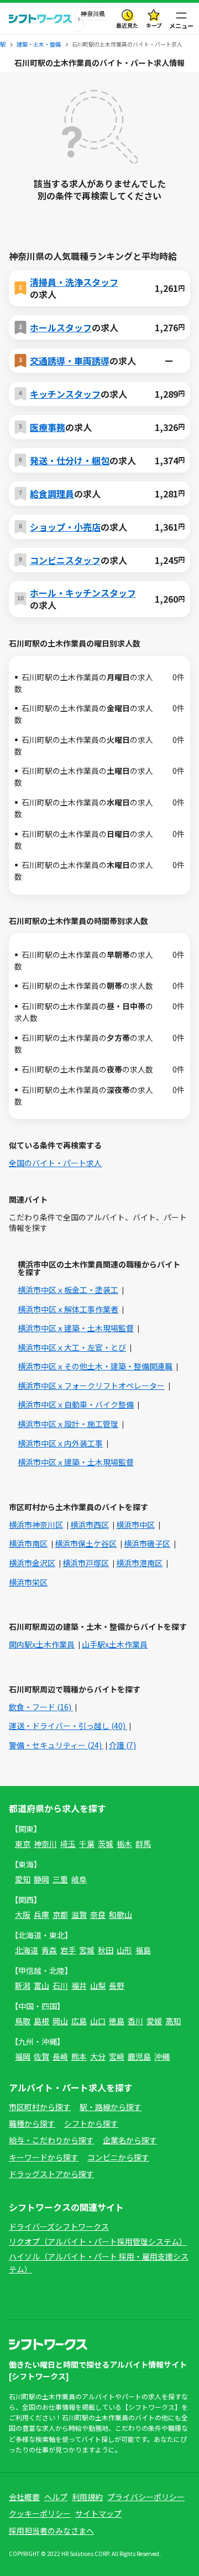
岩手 (68, 1950)
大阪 (23, 1915)
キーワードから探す (44, 2157)
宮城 (87, 1950)
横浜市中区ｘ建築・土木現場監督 (76, 1328)
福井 (79, 1985)
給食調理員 (52, 494)
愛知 (23, 1879)
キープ (154, 25)
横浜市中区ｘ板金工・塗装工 (68, 1290)
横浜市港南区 (139, 1563)
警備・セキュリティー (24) (56, 1745)
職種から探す (32, 2123)
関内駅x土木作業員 (42, 1644)
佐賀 (41, 2056)
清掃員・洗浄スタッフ (74, 282)
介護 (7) (122, 1745)
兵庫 (41, 1915)
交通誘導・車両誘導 (70, 361)
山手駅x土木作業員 (115, 1644)
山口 (98, 2021)
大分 (98, 2056)
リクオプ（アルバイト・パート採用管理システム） (98, 2241)
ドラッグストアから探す (51, 2174)
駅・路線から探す (111, 2107)
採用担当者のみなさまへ (51, 2531)
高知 (173, 2021)
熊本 (79, 2056)
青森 (49, 1950)
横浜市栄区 (28, 1582)
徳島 (117, 2021)
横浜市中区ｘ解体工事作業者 (68, 1309)
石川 (60, 1985)
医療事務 (48, 427)
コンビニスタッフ (65, 560)
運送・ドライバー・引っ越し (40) (68, 1726)
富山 (41, 1985)
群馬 (143, 1844)
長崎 (60, 2056)
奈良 (98, 1915)
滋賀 (79, 1915)
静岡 (41, 1879)
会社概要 (24, 2497)
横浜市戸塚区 (86, 1563)
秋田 (106, 1950)
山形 (124, 1950)
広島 (79, 2021)
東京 (23, 1844)
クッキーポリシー (40, 2513)
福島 (143, 1950)
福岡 (23, 2056)
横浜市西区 (90, 1525)
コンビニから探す (118, 2157)
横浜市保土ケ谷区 (86, 1543)
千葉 (87, 1844)
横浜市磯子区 (147, 1543)
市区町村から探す (40, 2107)
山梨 (98, 1985)
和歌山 (121, 1915)
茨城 (106, 1844)
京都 (60, 1915)
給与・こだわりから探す (51, 2140)
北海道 (27, 1950)
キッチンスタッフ (65, 394)
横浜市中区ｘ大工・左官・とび (72, 1347)
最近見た (127, 25)
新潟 (23, 1985)
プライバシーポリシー (146, 2497)
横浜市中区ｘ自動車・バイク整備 (76, 1404)
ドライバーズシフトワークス (59, 2226)
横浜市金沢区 (32, 1563)
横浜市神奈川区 (36, 1525)
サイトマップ (98, 2513)
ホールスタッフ (61, 327)
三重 (60, 1879)
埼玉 (68, 1844)
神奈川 (45, 1844)
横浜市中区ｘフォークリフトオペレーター (91, 1386)
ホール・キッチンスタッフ (83, 593)
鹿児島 (139, 2056)
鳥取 (23, 2021)
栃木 (124, 1844)
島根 (41, 2021)
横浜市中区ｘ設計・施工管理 (68, 1424)
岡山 (60, 2021)
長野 (117, 1985)
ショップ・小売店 (65, 527)
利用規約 (87, 2497)
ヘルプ (56, 2497)
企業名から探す (130, 2140)
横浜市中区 (135, 1525)
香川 (135, 2021)
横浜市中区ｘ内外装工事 (60, 1443)
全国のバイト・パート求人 (55, 1163)
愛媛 (154, 2021)
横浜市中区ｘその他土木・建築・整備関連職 (95, 1366)
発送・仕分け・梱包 (70, 460)
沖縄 (162, 2056)
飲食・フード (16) (41, 1707)
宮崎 (117, 2056)
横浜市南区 (28, 1543)
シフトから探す (91, 2123)
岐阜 (79, 1879)
